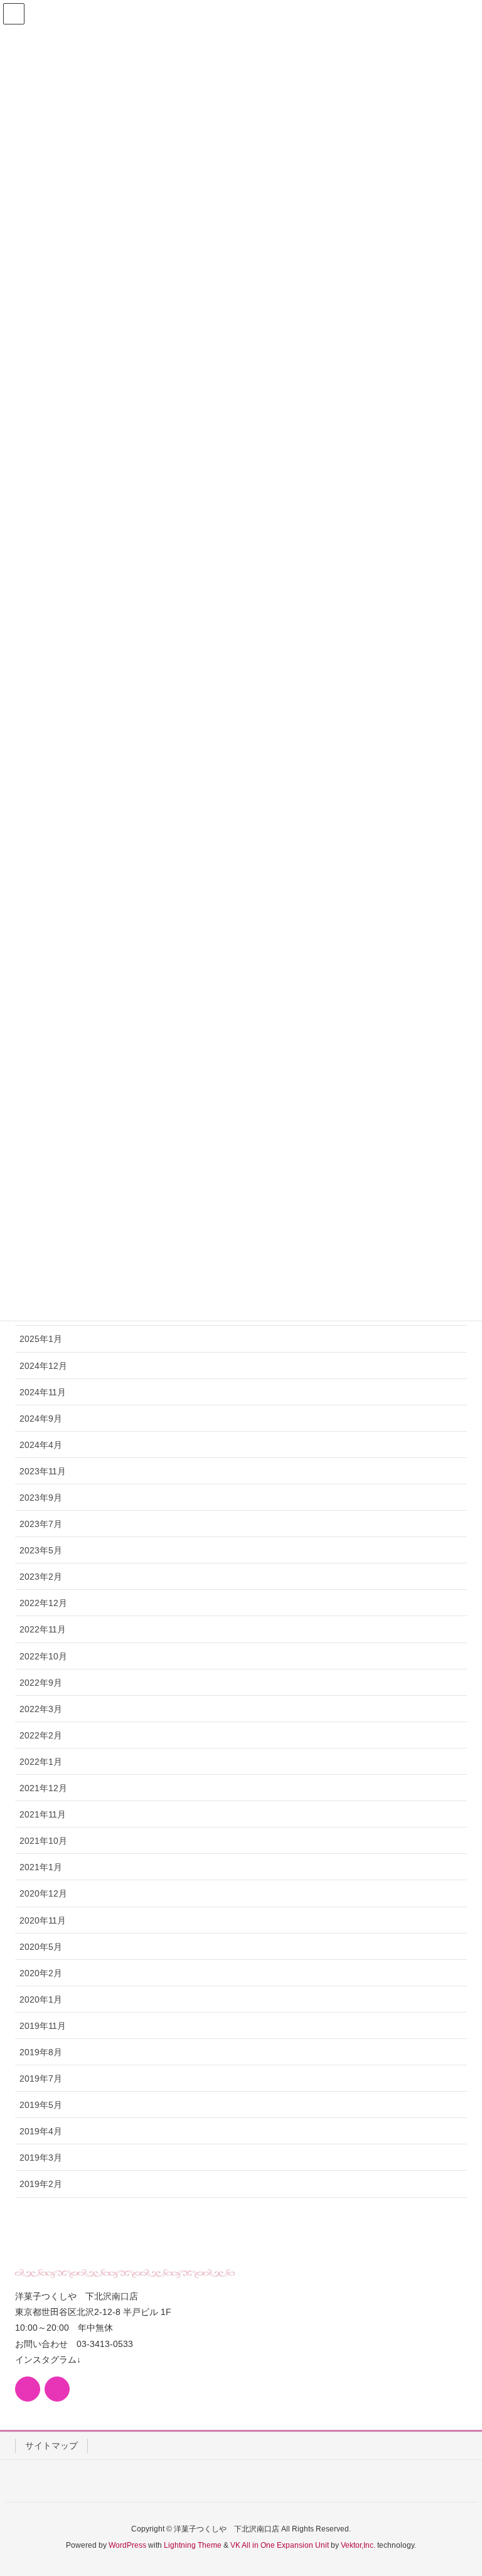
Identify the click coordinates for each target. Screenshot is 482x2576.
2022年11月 (43, 1629)
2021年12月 (43, 1788)
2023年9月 (41, 1498)
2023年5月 (41, 1550)
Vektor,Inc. (358, 2545)
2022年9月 (41, 1683)
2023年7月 (41, 1524)
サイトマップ (51, 2446)
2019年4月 (41, 2131)
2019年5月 (41, 2105)
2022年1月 (41, 1762)
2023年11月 (43, 1471)
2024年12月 (43, 1366)
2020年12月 (43, 1893)
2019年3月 (41, 2158)
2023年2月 (41, 1577)
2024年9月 (41, 1418)
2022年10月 (43, 1656)
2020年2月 (41, 1973)
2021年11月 (43, 1814)
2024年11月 (43, 1392)
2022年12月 (43, 1603)
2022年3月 (41, 1709)
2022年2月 (41, 1735)
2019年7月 (41, 2078)
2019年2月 (41, 2184)
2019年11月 (43, 2026)
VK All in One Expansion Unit (280, 2545)
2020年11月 (43, 1920)
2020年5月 (41, 1947)
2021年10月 (43, 1841)
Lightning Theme (193, 2545)
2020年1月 (41, 1999)
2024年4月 (41, 1445)
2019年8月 (41, 2052)
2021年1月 (41, 1867)
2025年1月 (41, 1339)
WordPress (127, 2545)
